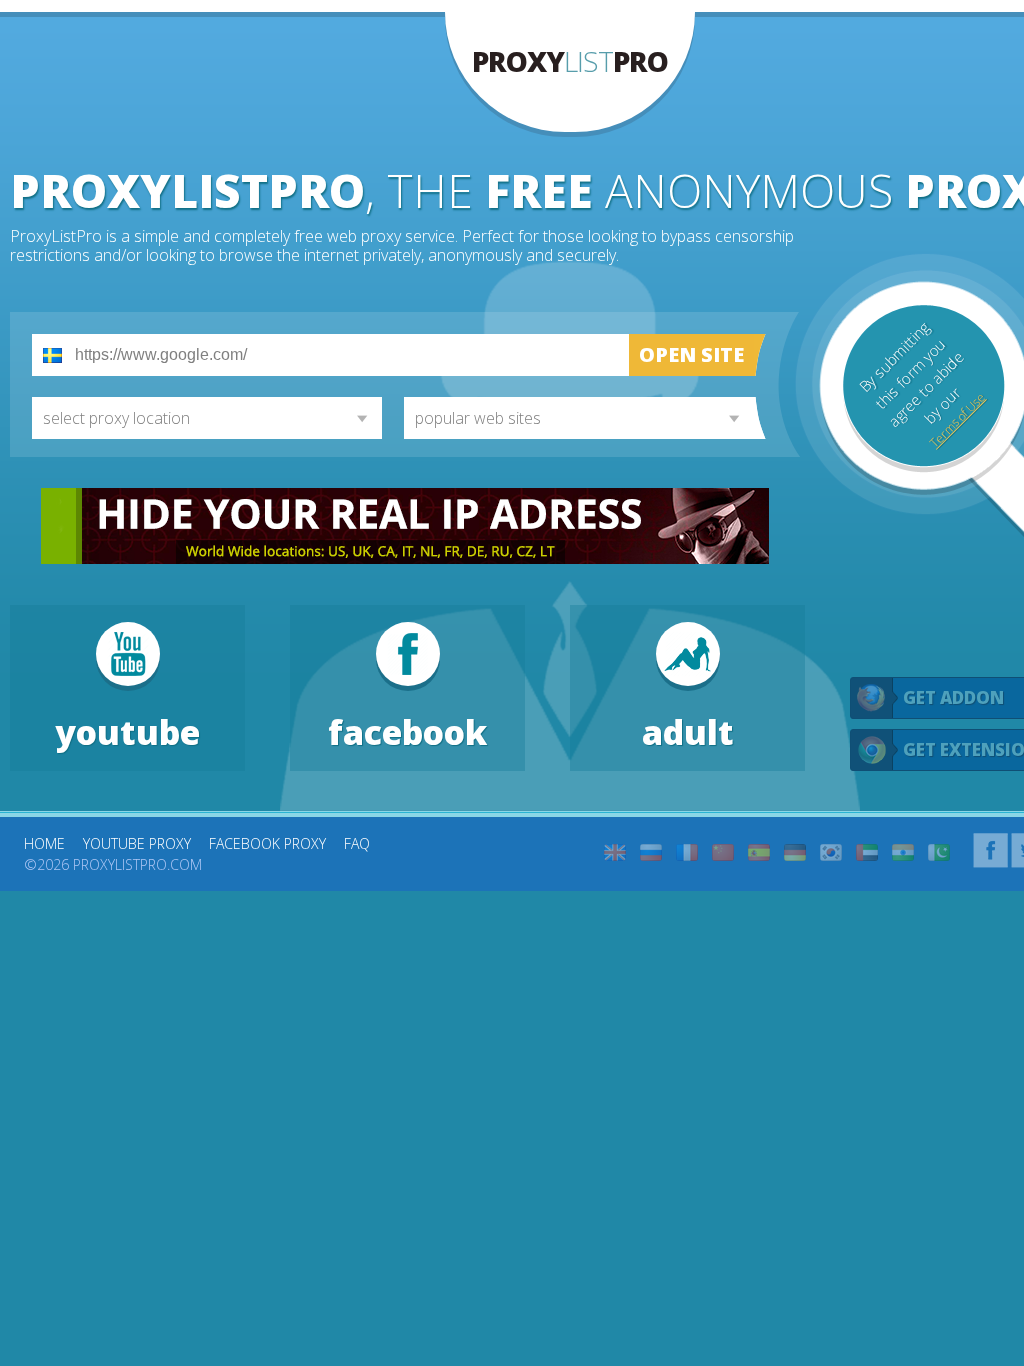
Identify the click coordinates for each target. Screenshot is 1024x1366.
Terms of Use (957, 420)
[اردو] (939, 852)
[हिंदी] (903, 852)
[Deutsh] (795, 852)
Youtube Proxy (137, 843)
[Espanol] (759, 852)
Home (44, 843)
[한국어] (831, 852)
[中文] (723, 852)
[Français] (687, 852)
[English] (615, 852)
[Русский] (651, 852)
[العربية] (867, 852)
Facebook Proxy (267, 843)
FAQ (357, 843)
